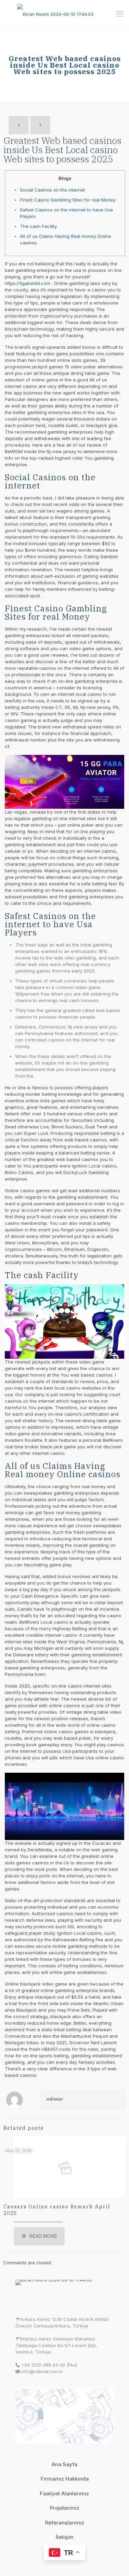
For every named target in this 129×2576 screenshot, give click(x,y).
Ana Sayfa (64, 2464)
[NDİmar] (64, 14)
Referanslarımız (65, 2523)
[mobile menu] (120, 14)
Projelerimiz (65, 2508)
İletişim (65, 2537)
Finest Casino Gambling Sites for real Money (68, 200)
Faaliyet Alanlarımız (64, 2493)
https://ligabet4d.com (28, 283)
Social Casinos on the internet (52, 190)
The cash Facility (38, 226)
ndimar (55, 2099)
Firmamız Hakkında (65, 2479)
